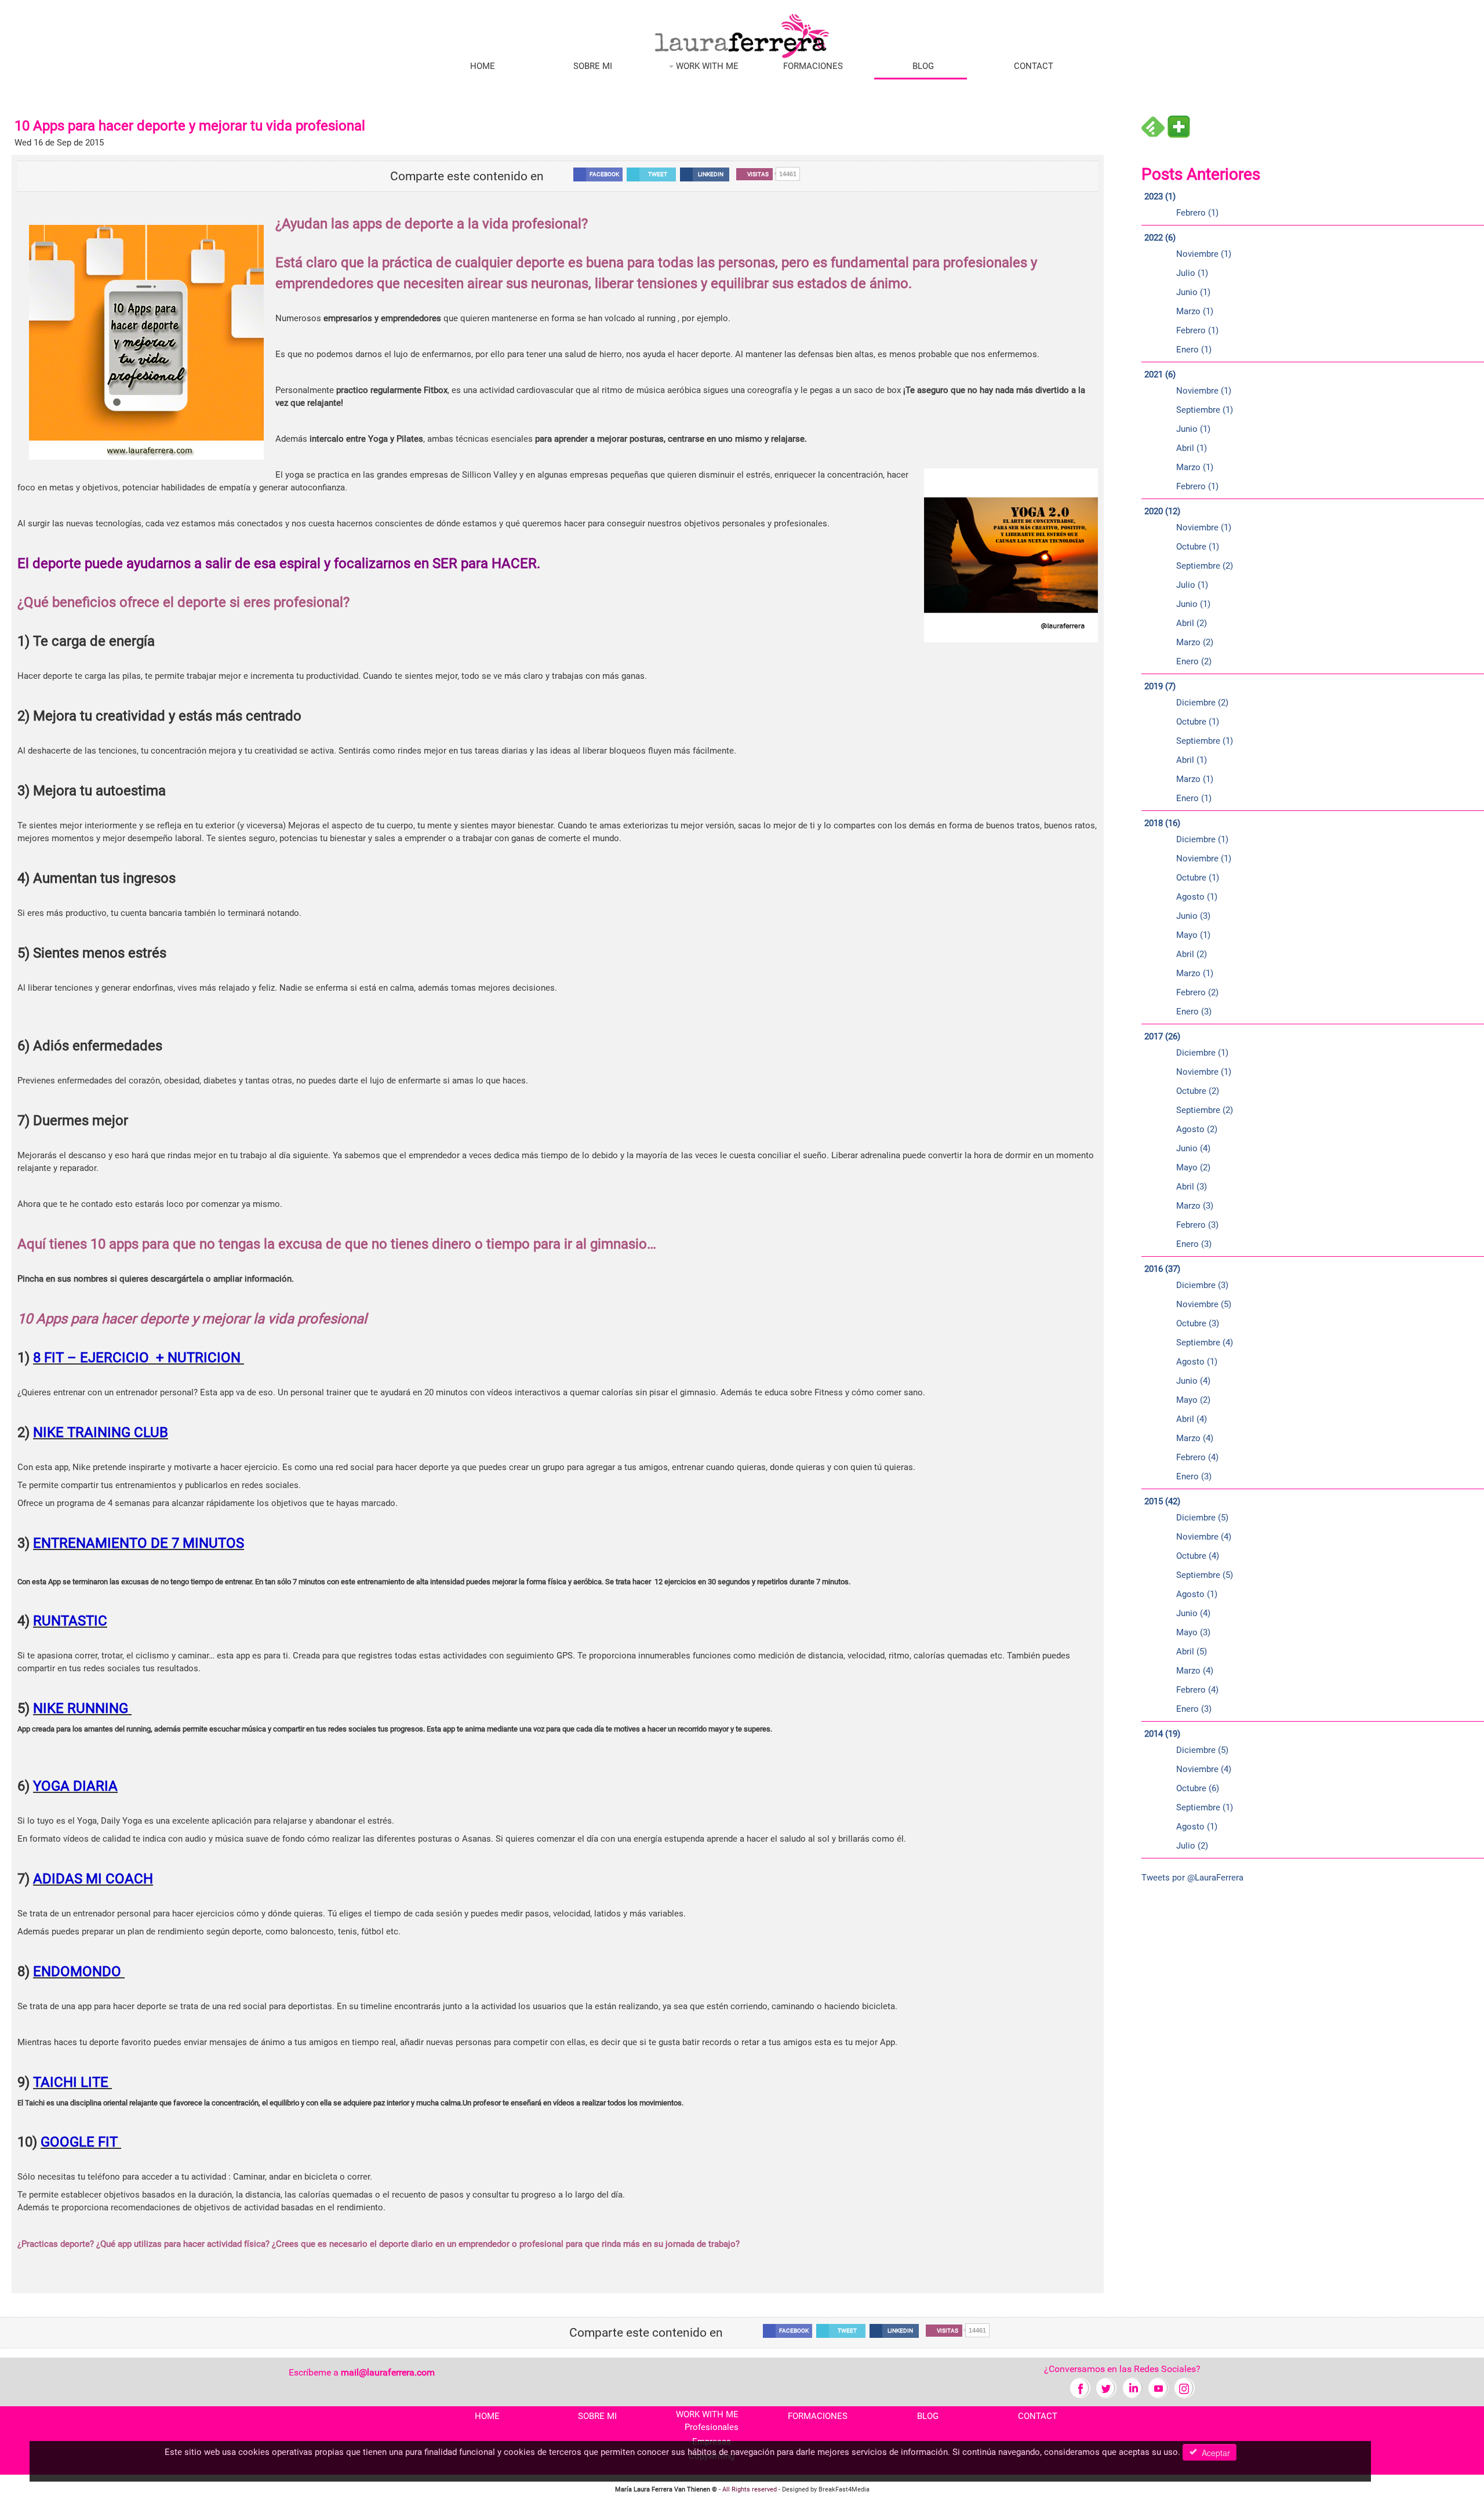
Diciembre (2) (1202, 703)
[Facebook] (1080, 2387)
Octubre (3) (1198, 1323)
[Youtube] (1159, 2387)
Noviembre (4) (1204, 1537)
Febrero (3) (1197, 1225)
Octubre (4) (1198, 1556)
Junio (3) (1193, 916)
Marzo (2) (1195, 642)
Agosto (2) (1197, 1129)
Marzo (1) (1195, 311)
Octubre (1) (1198, 547)
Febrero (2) (1197, 992)
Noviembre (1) (1204, 254)
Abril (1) (1192, 448)
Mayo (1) (1193, 935)
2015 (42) (1162, 1501)
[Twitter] (1106, 2387)
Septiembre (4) (1205, 1343)
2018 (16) (1162, 823)
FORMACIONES (813, 66)
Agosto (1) (1197, 897)
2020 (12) (1162, 511)
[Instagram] (1185, 2387)
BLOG (923, 66)
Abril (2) (1192, 623)
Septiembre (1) (1205, 410)
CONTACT (1034, 66)
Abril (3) (1192, 1187)
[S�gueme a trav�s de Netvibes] (1179, 126)
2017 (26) (1162, 1036)
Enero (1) (1194, 350)
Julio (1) (1192, 273)
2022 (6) (1160, 238)
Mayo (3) (1193, 1632)
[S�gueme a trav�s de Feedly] (1153, 126)
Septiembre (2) (1205, 566)
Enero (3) (1194, 1012)
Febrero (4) (1197, 1457)
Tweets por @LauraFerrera (1192, 1878)
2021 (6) (1160, 374)
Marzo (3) (1195, 1206)
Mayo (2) (1193, 1167)
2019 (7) (1160, 686)
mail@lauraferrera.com (388, 2372)
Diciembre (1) (1202, 839)
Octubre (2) (1198, 1091)
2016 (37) (1162, 1269)
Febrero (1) (1197, 213)
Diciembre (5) (1202, 1518)
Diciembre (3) (1202, 1285)
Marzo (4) (1195, 1438)
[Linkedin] (1132, 2387)
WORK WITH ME (706, 66)
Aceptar (1214, 2453)
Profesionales (712, 2427)
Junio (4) (1193, 1148)
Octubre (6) (1198, 1788)
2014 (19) (1162, 1734)
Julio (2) (1192, 1846)
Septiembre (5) (1205, 1575)
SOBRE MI (593, 66)
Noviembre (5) (1204, 1304)
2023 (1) (1160, 197)
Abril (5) (1192, 1652)
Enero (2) (1194, 661)
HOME (483, 66)
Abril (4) (1192, 1419)
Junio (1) (1193, 292)
